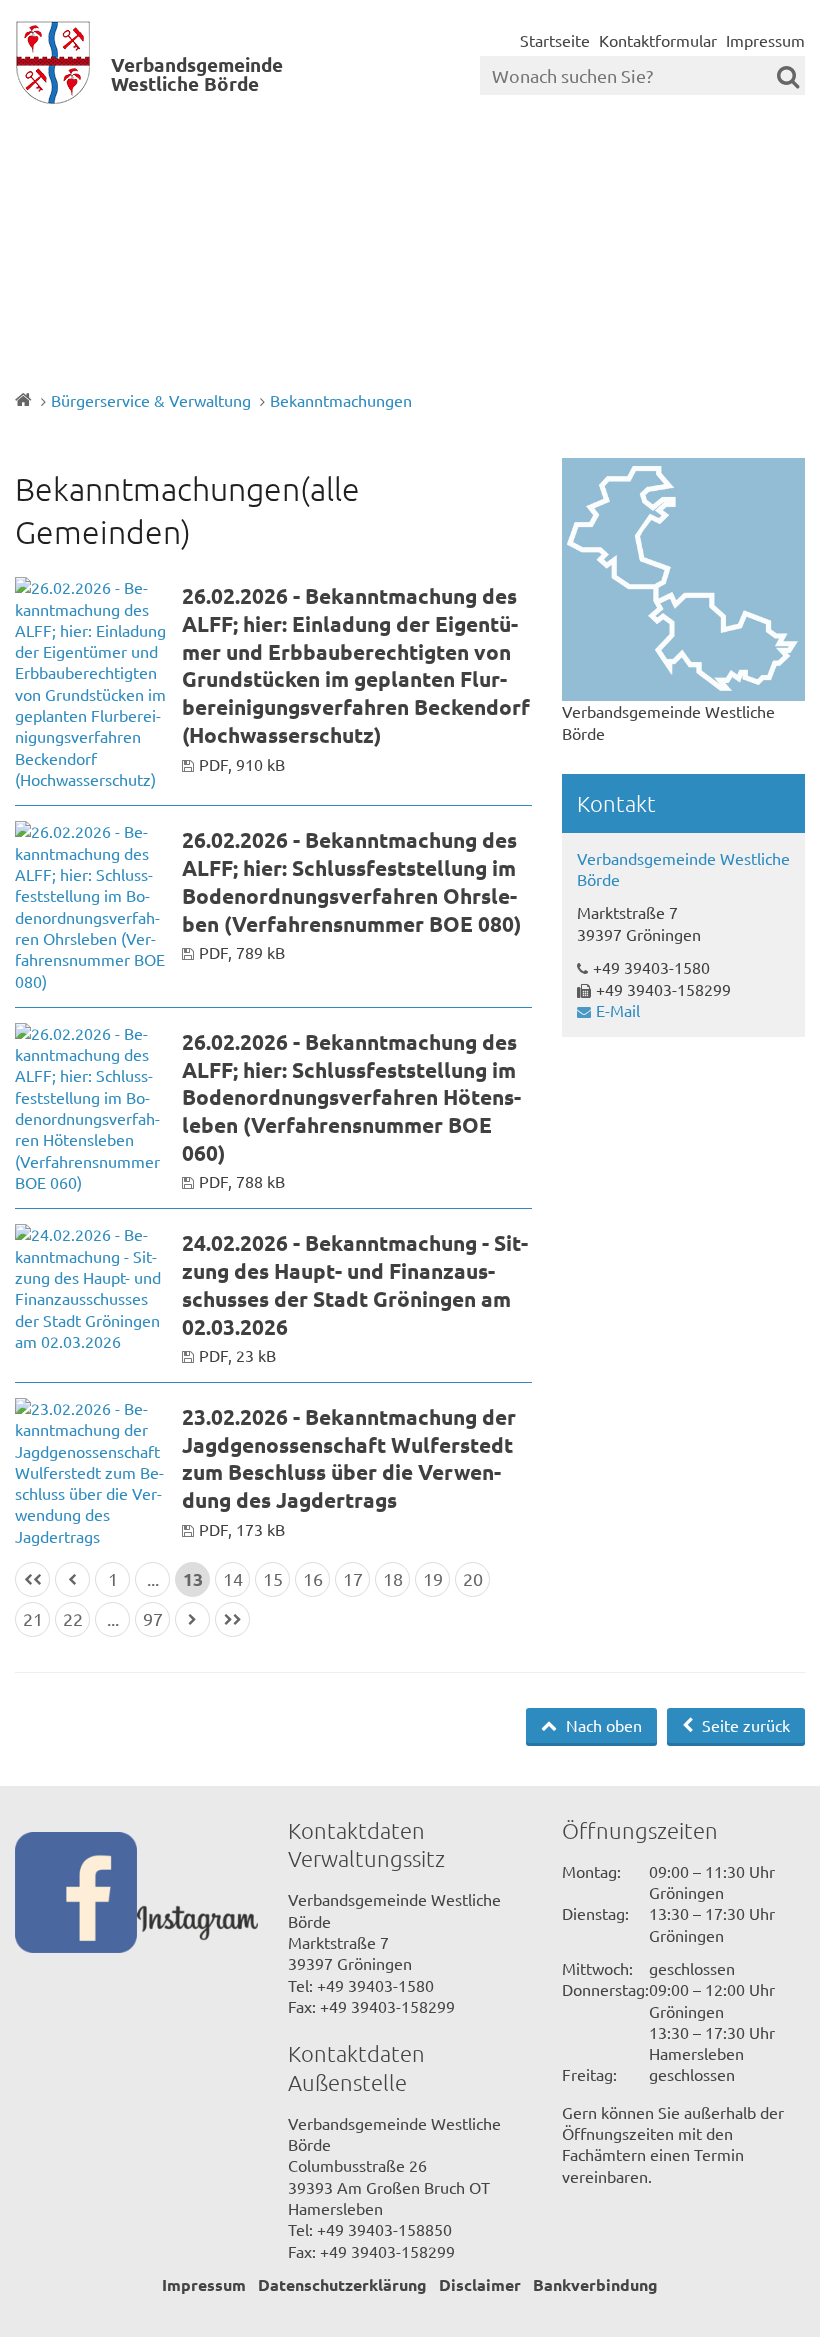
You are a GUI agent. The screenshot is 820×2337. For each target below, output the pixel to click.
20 (473, 1578)
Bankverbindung (595, 2284)
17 (353, 1578)
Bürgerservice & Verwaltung (151, 400)
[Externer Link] (76, 1895)
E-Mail (618, 1010)
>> (232, 1619)
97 (153, 1618)
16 (313, 1578)
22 (73, 1618)
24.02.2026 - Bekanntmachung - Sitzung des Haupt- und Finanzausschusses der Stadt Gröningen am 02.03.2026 (355, 1284)
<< (32, 1579)
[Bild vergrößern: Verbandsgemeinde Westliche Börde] (683, 579)
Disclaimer (480, 2284)
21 (33, 1618)
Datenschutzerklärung (342, 2284)
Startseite (555, 40)
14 (233, 1578)
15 (273, 1578)
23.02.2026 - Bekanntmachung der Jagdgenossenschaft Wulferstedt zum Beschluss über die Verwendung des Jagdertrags (349, 1458)
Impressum (765, 40)
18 (393, 1578)
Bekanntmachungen (341, 400)
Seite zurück (744, 1725)
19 (433, 1578)
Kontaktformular (658, 40)
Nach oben (602, 1725)
